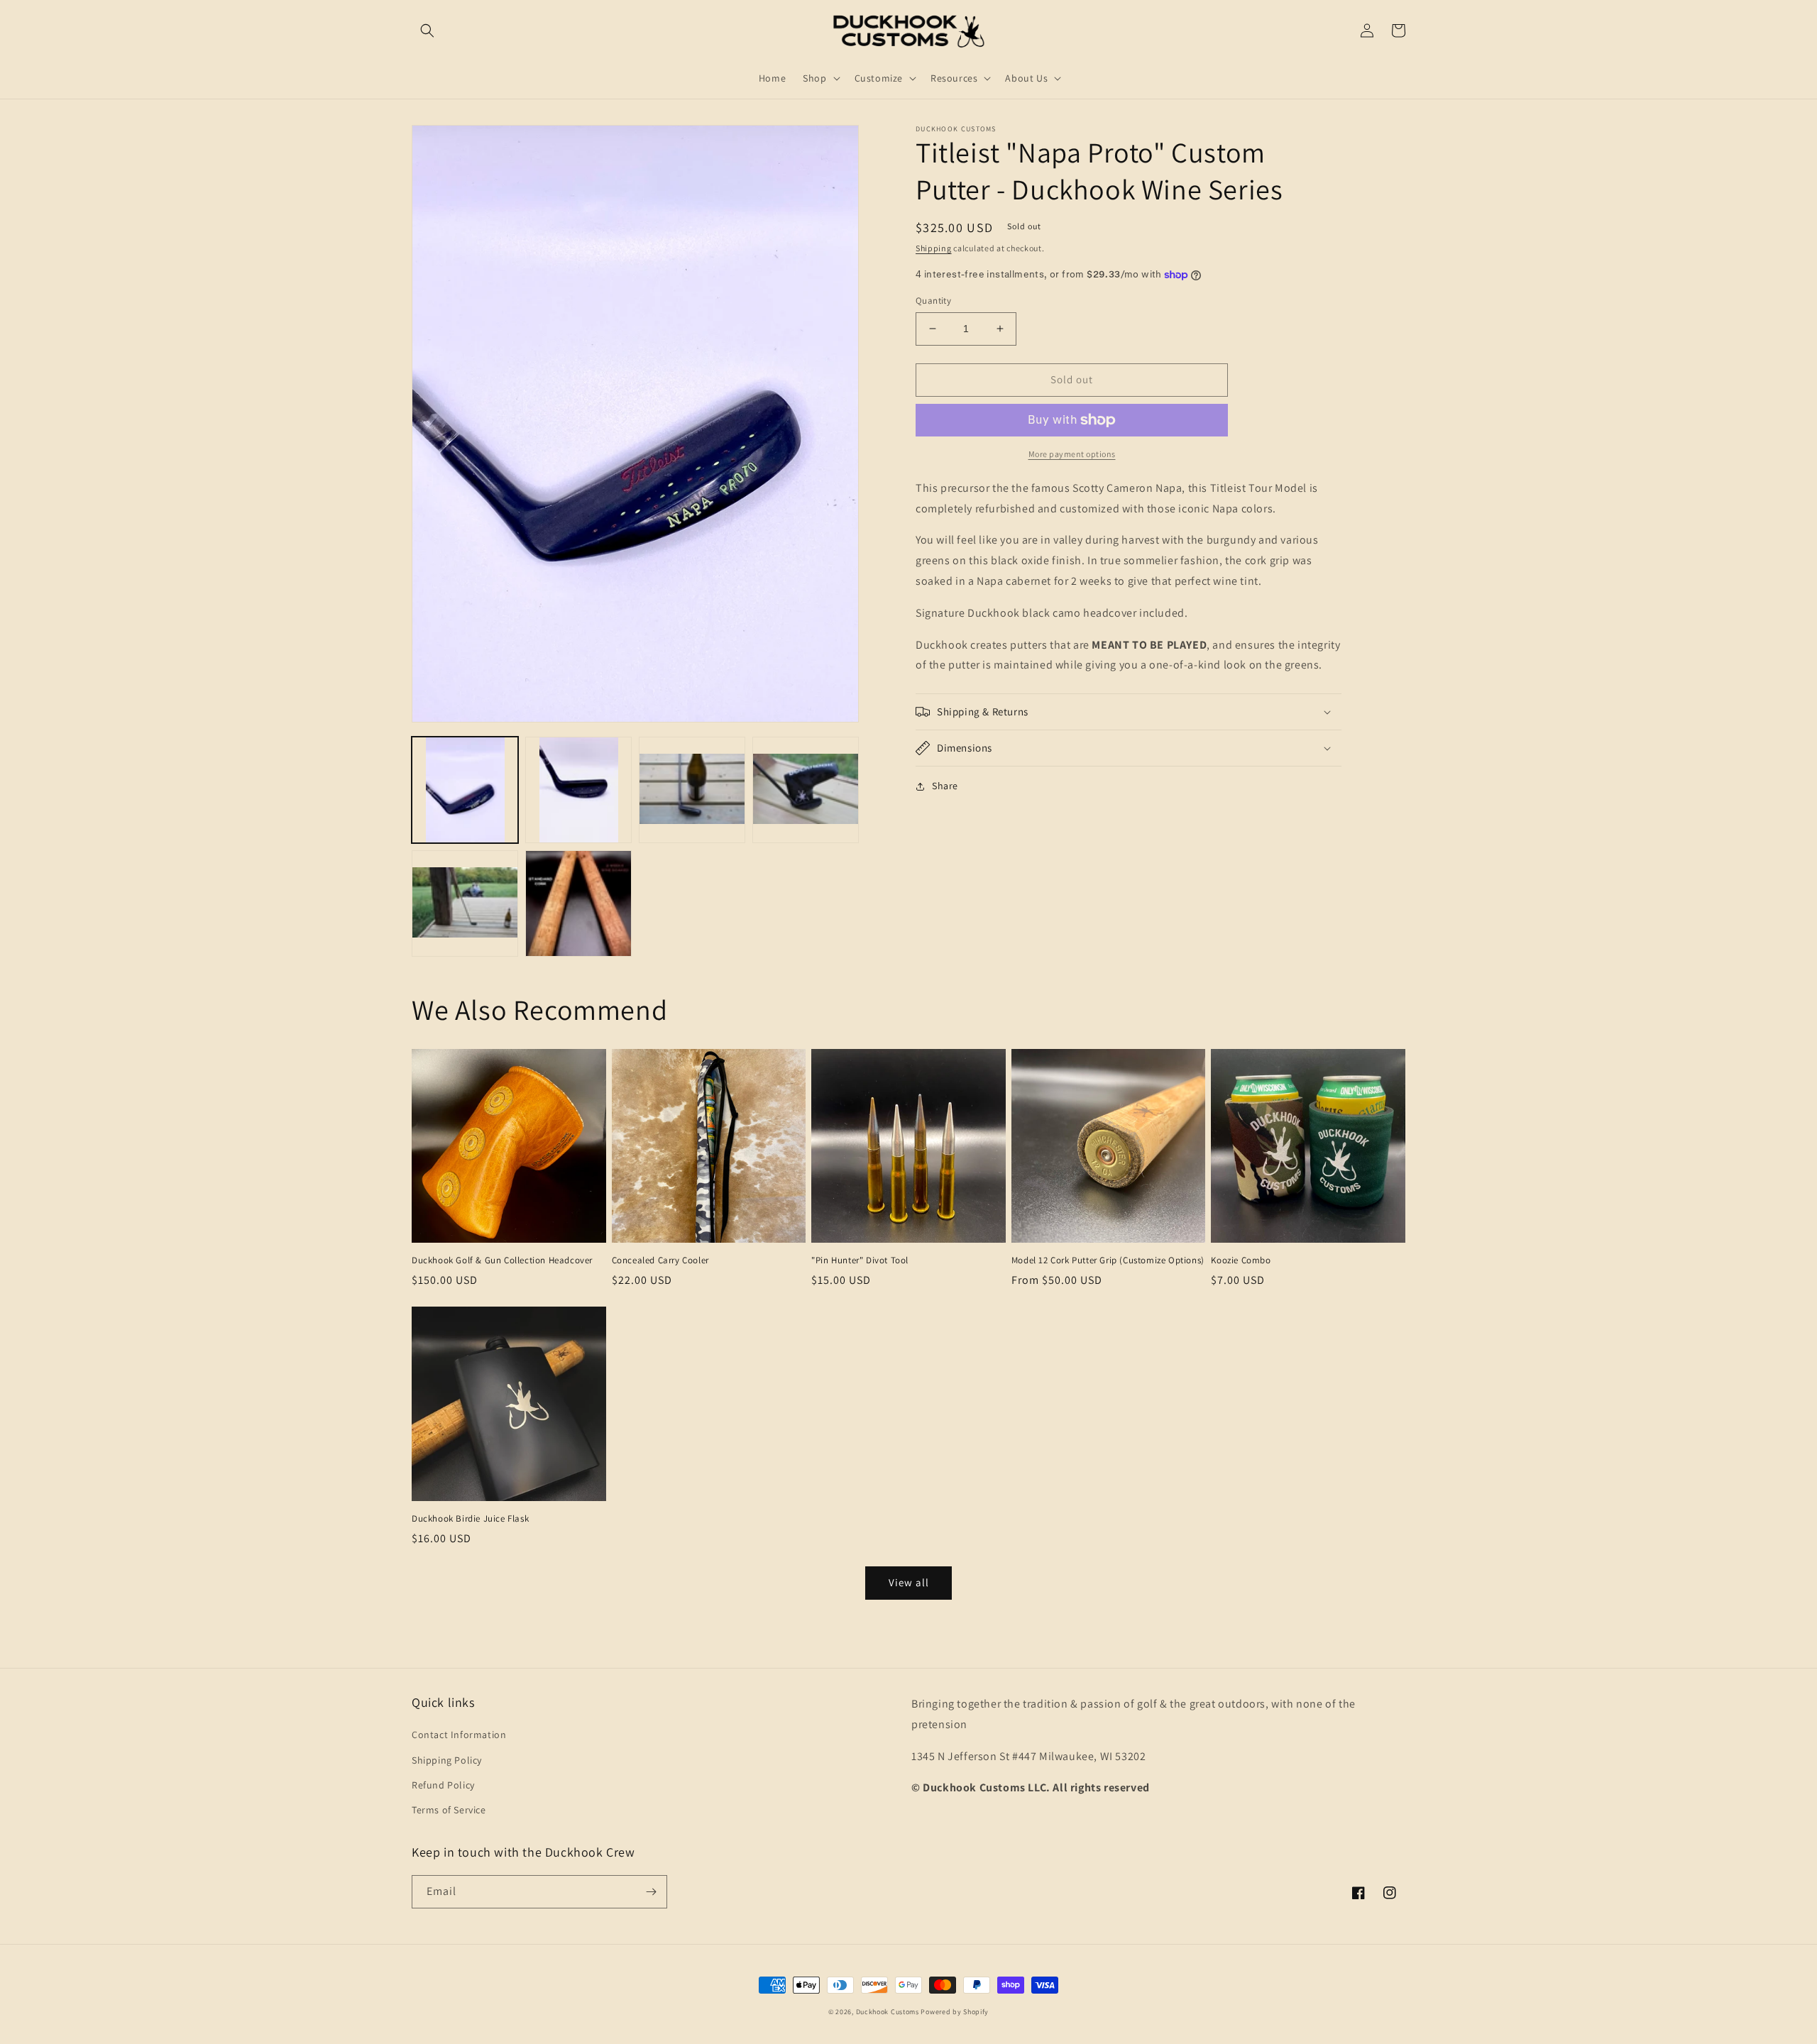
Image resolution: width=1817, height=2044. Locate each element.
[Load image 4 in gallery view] (806, 790)
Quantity (933, 301)
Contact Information (459, 1735)
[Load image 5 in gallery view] (465, 903)
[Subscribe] (651, 1892)
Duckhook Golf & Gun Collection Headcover (502, 1260)
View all (909, 1582)
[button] (427, 31)
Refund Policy (443, 1785)
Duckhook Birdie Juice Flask (470, 1519)
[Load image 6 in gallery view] (578, 903)
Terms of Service (449, 1810)
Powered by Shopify (955, 2012)
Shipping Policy (447, 1760)
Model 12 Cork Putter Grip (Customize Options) (1108, 1260)
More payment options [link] (1072, 454)
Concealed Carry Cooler (660, 1260)
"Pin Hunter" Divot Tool (860, 1260)
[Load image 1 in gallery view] (465, 790)
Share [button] (945, 786)
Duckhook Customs (888, 2012)
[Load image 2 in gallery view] (578, 790)
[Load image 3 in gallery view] (692, 790)
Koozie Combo (1241, 1260)
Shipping (934, 248)
